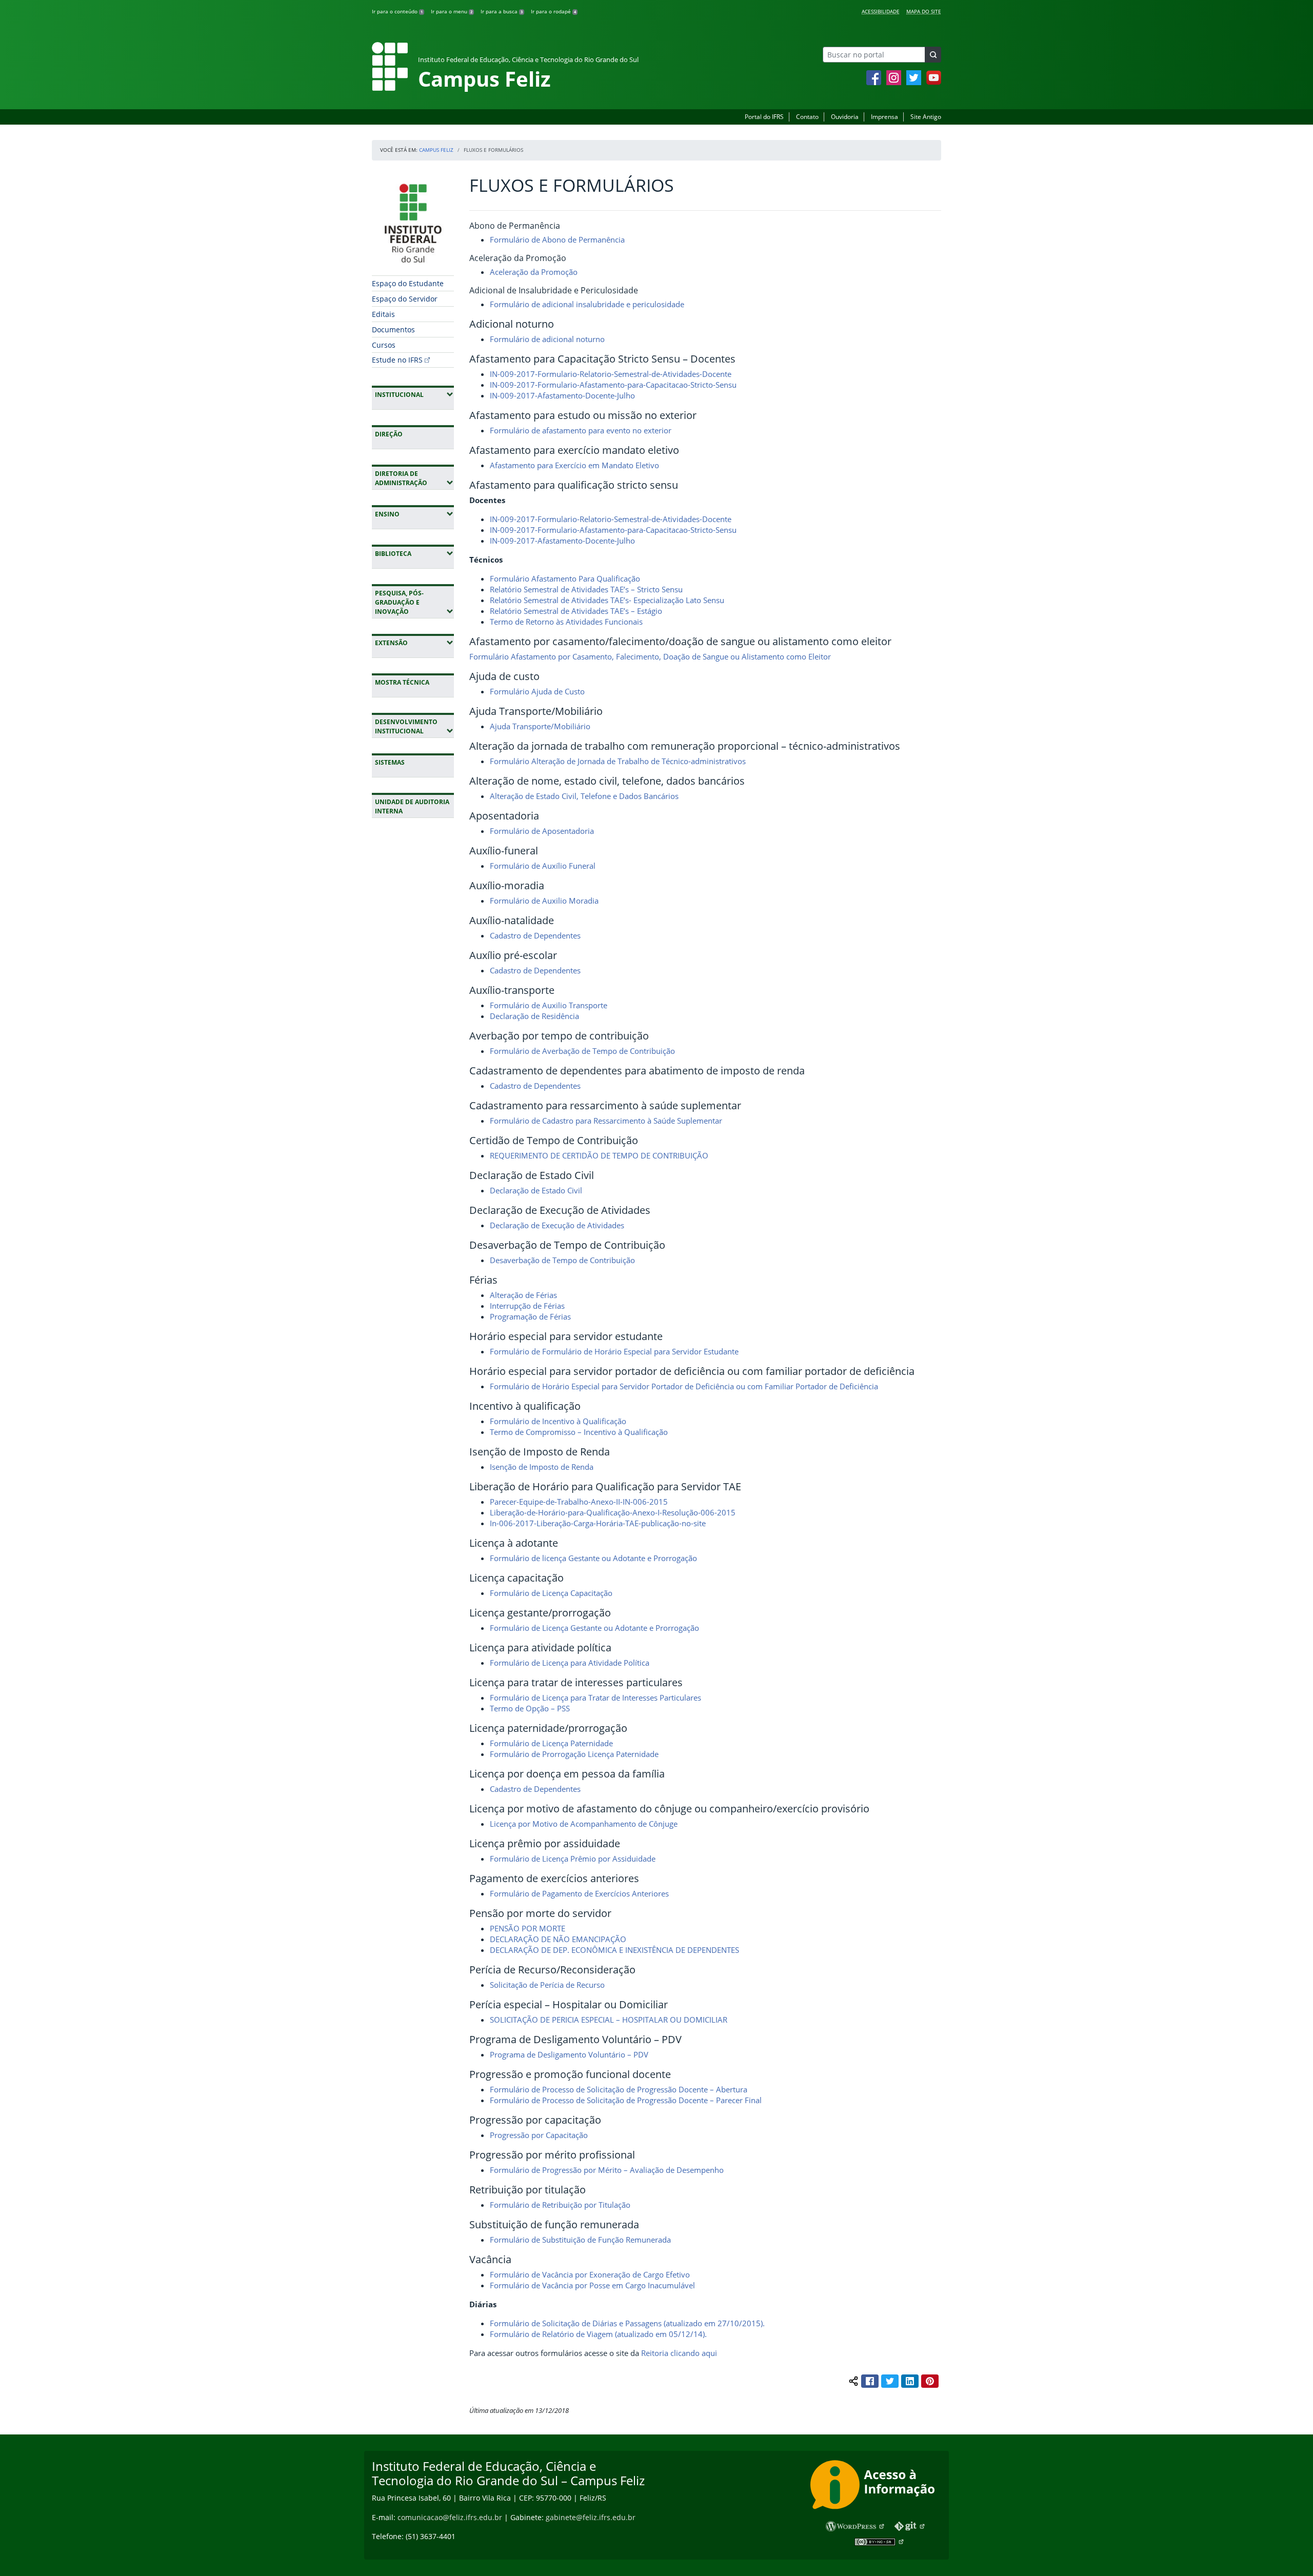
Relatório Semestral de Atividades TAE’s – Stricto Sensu (586, 589)
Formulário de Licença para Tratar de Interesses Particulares (595, 1698)
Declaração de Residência (534, 1016)
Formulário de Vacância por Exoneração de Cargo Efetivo (590, 2274)
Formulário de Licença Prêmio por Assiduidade (573, 1859)
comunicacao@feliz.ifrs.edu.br (450, 2517)
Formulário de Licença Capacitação (551, 1593)
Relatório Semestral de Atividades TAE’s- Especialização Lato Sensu (607, 600)
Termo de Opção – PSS (530, 1708)
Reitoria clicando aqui (680, 2353)
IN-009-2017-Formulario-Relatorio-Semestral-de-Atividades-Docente (611, 374)
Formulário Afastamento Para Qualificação (565, 578)
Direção (389, 434)
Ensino (414, 514)
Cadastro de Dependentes (535, 935)
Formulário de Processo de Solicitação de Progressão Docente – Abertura (619, 2089)
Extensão (414, 643)
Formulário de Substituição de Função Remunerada (580, 2240)
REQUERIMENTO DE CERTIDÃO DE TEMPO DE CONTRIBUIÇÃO (599, 1155)
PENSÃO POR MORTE (528, 1928)
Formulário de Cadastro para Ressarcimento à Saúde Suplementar (606, 1121)
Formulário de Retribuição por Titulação (560, 2205)
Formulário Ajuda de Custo (537, 691)
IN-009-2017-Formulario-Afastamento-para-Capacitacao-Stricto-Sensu (613, 385)
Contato (807, 117)
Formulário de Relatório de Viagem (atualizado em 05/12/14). (598, 2334)
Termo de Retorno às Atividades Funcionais (566, 622)
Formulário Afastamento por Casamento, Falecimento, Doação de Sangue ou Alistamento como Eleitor (650, 656)
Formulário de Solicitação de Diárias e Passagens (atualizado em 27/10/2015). (627, 2323)
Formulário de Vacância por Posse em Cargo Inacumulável (592, 2285)
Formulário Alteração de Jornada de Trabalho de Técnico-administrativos (618, 761)
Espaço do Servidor (405, 299)
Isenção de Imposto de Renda (542, 1467)
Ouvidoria (845, 117)
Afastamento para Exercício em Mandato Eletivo (574, 465)
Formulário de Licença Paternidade (551, 1743)
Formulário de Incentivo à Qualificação (558, 1421)
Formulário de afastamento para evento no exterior (581, 430)
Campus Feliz (436, 150)
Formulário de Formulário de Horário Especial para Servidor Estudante (614, 1351)
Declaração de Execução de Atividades (557, 1225)
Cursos (384, 345)
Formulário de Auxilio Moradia (544, 901)
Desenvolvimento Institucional (414, 726)
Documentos (393, 330)
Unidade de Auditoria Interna (412, 806)
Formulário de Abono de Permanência (557, 239)
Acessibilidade (881, 11)
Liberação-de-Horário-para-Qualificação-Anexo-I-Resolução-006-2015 (613, 1512)
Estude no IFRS (397, 360)
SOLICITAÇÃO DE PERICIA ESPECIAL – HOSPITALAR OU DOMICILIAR (609, 2020)
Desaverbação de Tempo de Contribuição (562, 1260)
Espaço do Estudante (408, 283)
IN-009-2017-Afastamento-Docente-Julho (562, 395)
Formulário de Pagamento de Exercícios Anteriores (579, 1893)
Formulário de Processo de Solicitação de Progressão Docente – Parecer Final (626, 2100)
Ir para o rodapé (553, 11)
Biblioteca (414, 553)
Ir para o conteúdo (397, 11)
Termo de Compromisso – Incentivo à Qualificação (579, 1432)
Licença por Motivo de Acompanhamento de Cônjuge (584, 1824)
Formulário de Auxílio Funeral (543, 866)
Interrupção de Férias (527, 1306)
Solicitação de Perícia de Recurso (547, 1985)
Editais (383, 314)
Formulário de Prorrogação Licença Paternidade (574, 1754)
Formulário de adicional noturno (547, 339)
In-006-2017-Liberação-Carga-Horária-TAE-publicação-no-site (598, 1523)
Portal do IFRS (764, 117)
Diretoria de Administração (414, 478)
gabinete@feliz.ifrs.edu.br (591, 2517)
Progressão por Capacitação (539, 2135)
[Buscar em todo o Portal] (933, 55)
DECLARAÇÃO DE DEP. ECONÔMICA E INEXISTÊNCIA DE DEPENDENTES (614, 1950)
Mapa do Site (924, 11)
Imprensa (884, 117)
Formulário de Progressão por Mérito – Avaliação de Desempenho (607, 2170)
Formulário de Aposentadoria (542, 831)
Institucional (414, 394)
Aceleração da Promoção (534, 272)
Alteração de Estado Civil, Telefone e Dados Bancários (584, 796)
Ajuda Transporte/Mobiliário (540, 726)
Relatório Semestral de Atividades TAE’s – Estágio (576, 611)
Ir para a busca (502, 11)
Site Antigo (926, 117)
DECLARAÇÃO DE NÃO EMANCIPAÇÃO (558, 1939)
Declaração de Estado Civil (536, 1190)
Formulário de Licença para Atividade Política (570, 1663)
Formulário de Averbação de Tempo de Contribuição (582, 1051)
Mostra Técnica (402, 682)
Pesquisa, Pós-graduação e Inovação (414, 602)
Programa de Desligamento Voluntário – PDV (569, 2054)
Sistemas (390, 762)
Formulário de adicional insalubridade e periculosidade (587, 304)
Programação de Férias (530, 1316)
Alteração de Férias (523, 1295)
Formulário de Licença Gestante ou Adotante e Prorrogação (594, 1628)
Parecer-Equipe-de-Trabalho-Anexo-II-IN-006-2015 (579, 1502)
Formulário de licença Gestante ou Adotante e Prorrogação (593, 1558)
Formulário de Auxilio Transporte (549, 1005)
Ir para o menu (452, 11)
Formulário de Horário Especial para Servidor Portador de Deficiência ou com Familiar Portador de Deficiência (684, 1386)
